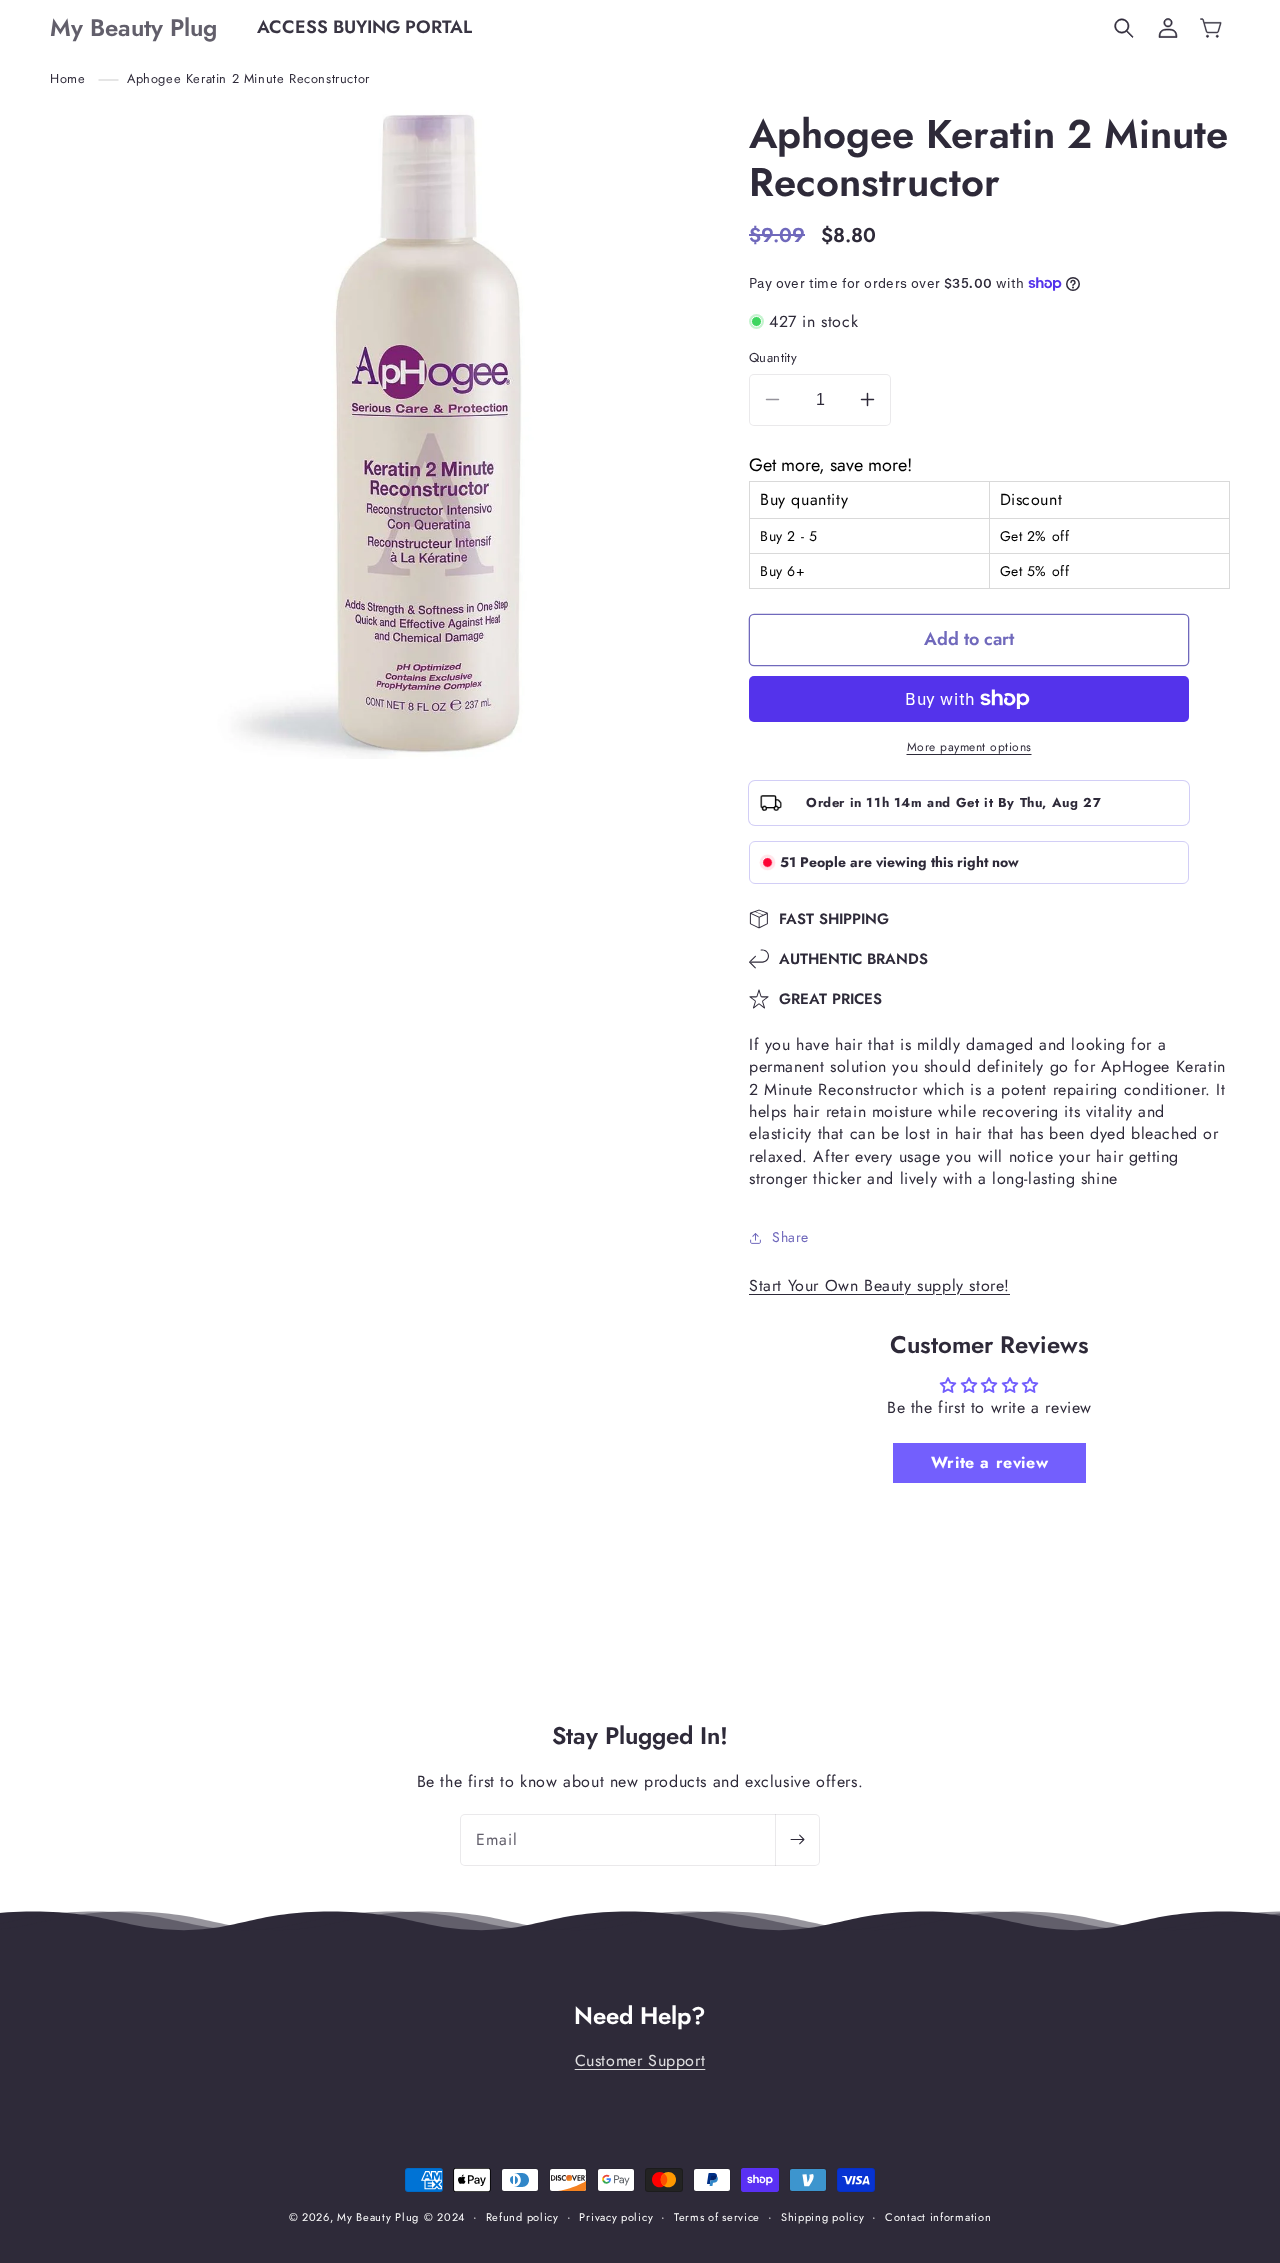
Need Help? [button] (640, 2016)
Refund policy (522, 2217)
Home (67, 78)
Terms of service (717, 2217)
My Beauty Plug (378, 2217)
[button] (1124, 28)
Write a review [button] (989, 1462)
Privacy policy (616, 2217)
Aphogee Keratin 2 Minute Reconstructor (248, 78)
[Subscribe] (797, 1840)
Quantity (773, 357)
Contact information (938, 2217)
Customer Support (640, 2060)
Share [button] (790, 1237)
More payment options (969, 747)
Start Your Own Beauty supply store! (879, 1285)
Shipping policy (823, 2217)
